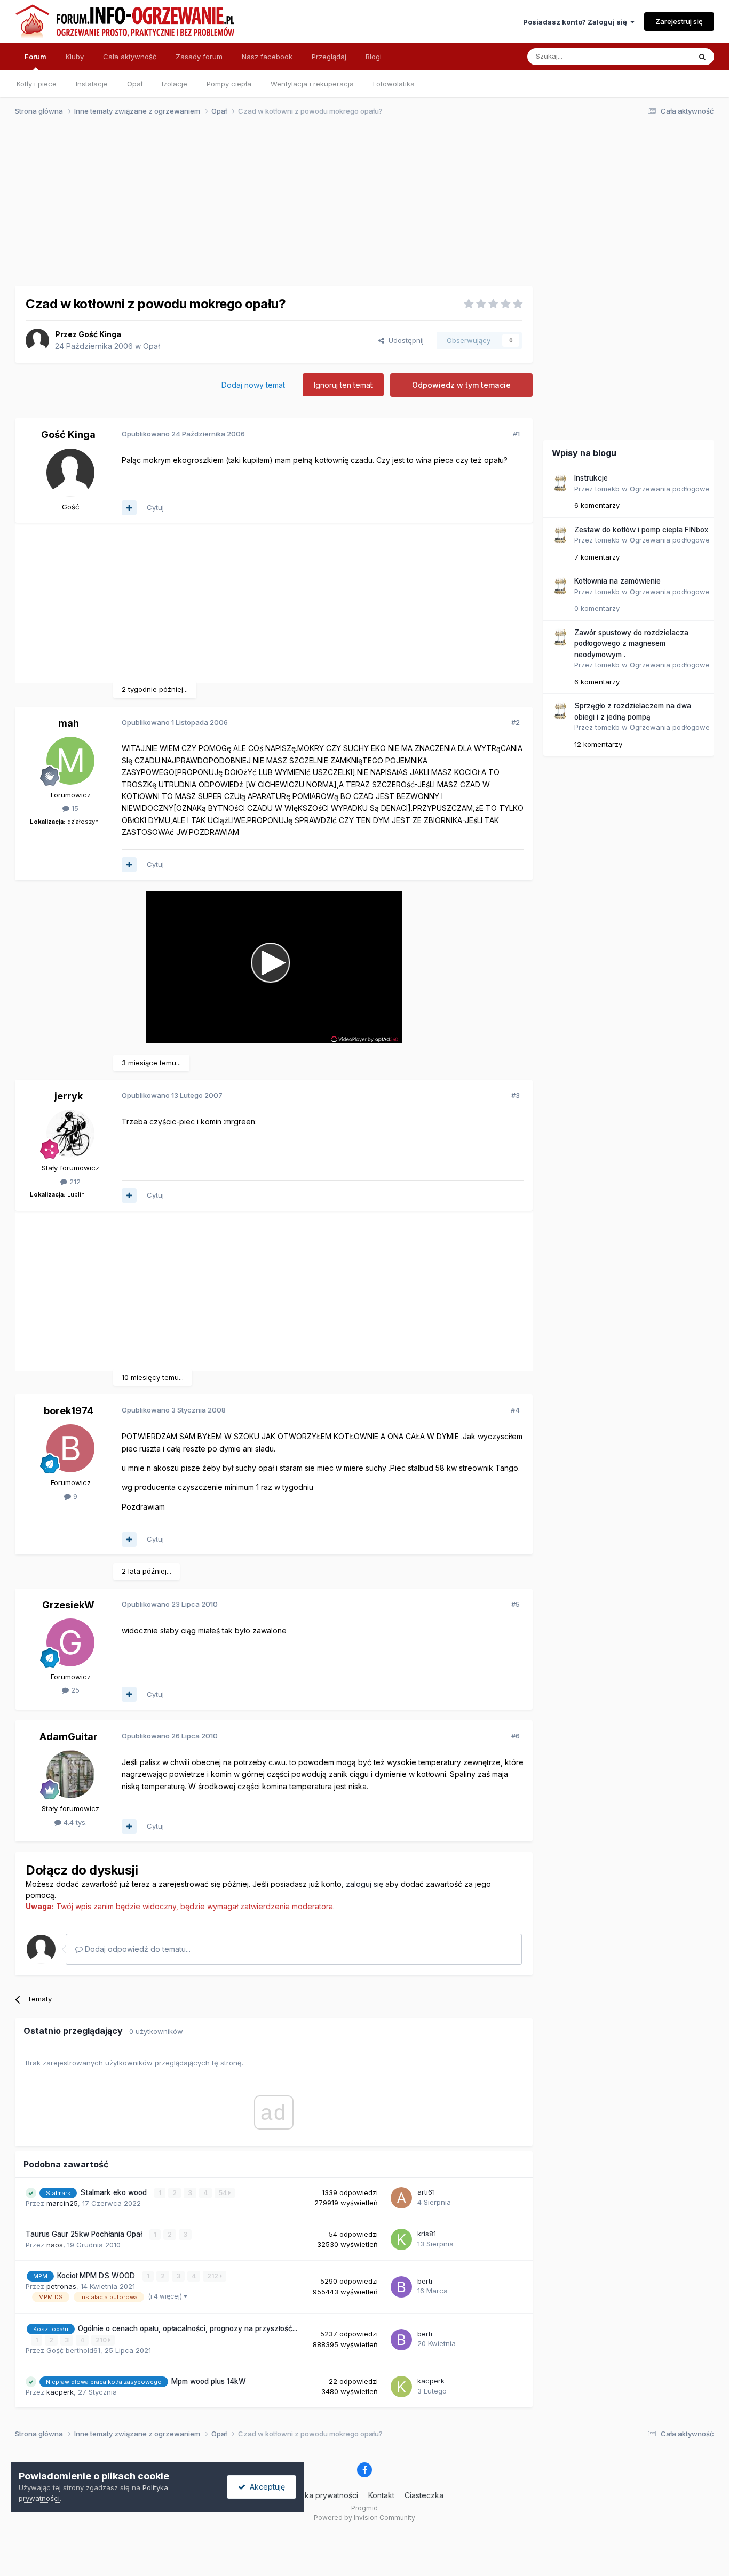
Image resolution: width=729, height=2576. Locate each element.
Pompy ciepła (229, 84)
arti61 (426, 2192)
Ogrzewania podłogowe (670, 489)
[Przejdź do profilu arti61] (401, 2198)
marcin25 (62, 2203)
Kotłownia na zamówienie (617, 581)
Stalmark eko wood (114, 2192)
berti (425, 2281)
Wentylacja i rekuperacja (312, 84)
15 (74, 808)
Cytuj (155, 507)
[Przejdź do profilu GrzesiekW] (70, 1642)
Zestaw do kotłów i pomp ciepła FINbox (641, 530)
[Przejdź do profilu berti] (401, 2287)
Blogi (374, 57)
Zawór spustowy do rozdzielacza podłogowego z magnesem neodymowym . (631, 644)
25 (74, 1690)
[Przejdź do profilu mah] (70, 761)
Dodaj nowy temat (253, 385)
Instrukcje (591, 478)
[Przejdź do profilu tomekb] (560, 483)
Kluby (75, 57)
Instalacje (92, 84)
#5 (516, 1604)
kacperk (60, 2392)
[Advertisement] (360, 207)
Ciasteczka (424, 2495)
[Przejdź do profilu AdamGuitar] (70, 1774)
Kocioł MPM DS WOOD (97, 2276)
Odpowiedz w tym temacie (461, 385)
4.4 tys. (74, 1822)
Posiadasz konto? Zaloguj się (577, 22)
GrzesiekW (68, 1605)
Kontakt (381, 2495)
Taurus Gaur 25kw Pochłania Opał (85, 2234)
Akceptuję (265, 2487)
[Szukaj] (702, 57)
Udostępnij (404, 340)
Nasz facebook (267, 57)
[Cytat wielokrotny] (129, 508)
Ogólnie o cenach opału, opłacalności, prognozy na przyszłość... (188, 2328)
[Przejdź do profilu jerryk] (70, 1134)
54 (224, 2193)
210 (102, 2340)
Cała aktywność (130, 57)
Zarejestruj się (679, 21)
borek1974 (69, 1411)
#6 (516, 1736)
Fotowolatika (394, 84)
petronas (61, 2286)
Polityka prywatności (322, 2495)
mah (69, 723)
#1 (516, 434)
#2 (516, 722)
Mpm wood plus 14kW (209, 2381)
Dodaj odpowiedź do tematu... (137, 1949)
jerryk (69, 1096)
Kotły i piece (37, 84)
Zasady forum (199, 57)
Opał (135, 84)
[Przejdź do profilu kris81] (401, 2239)
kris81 (427, 2234)
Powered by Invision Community (364, 2518)
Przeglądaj (329, 57)
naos (55, 2245)
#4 (515, 1410)
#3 (516, 1095)
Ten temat (660, 56)
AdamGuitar (69, 1737)
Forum (35, 57)
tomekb (607, 489)
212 (74, 1182)
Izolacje (175, 84)
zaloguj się (364, 1884)
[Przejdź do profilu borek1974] (70, 1448)
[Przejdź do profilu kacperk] (401, 2387)
